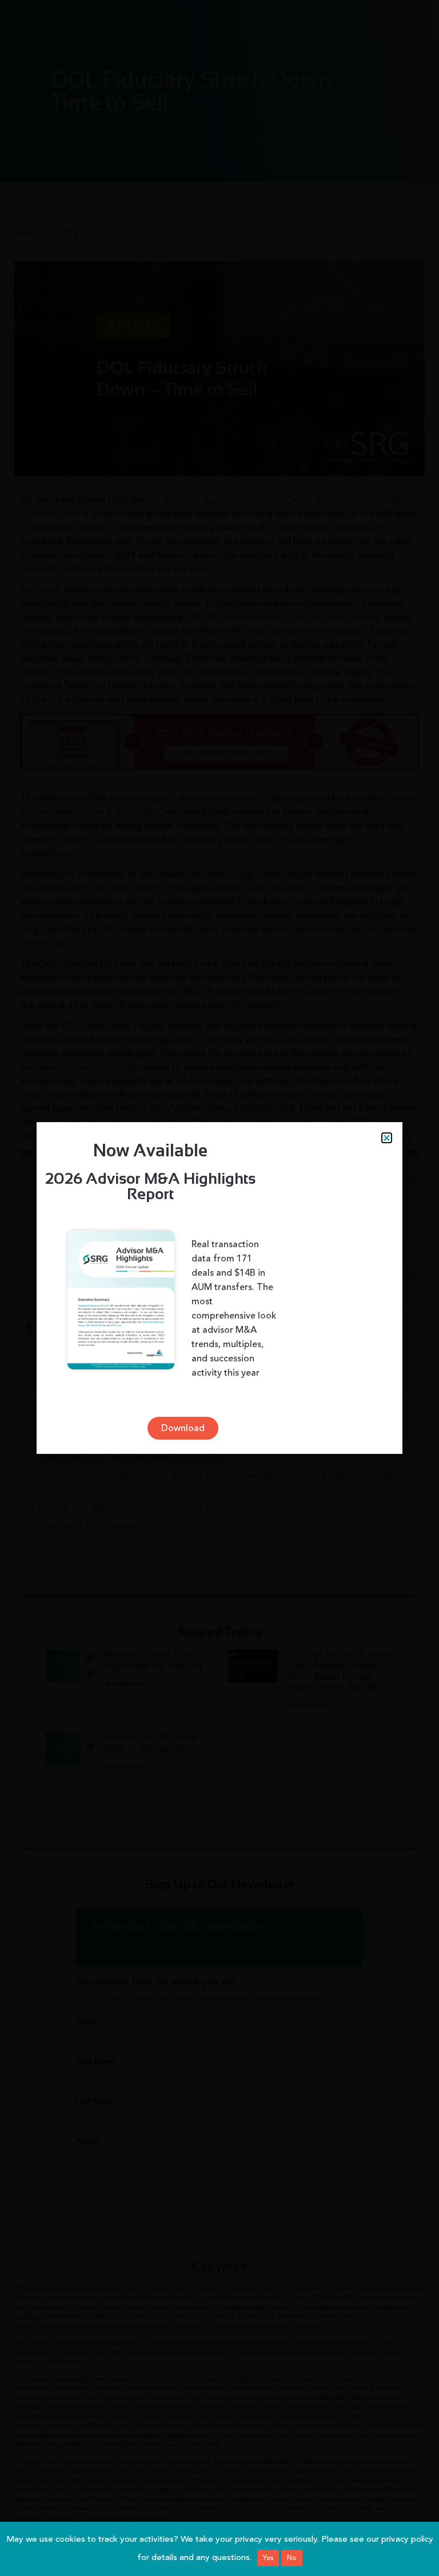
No (292, 2558)
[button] (387, 1138)
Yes (268, 2558)
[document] (219, 1288)
